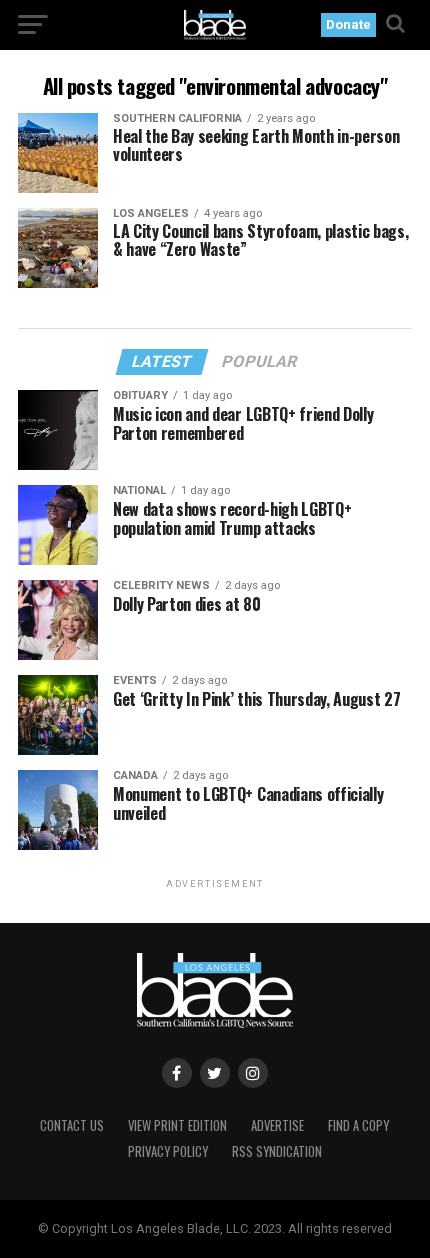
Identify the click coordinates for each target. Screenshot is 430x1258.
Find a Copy (358, 1125)
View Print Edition (177, 1125)
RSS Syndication (277, 1151)
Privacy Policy (168, 1151)
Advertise (277, 1125)
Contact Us (72, 1125)
